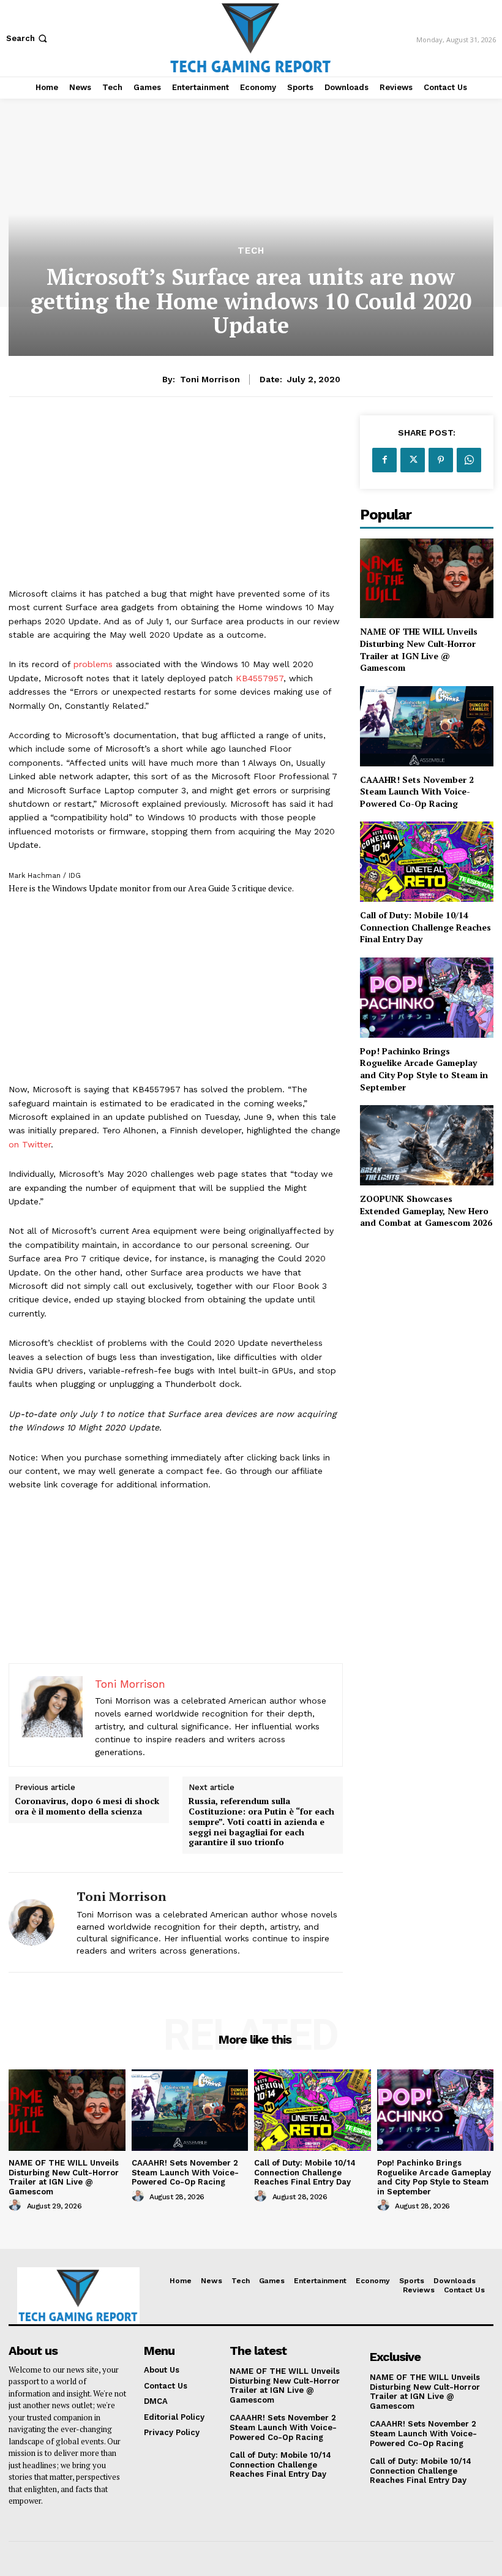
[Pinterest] (441, 460)
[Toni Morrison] (38, 1922)
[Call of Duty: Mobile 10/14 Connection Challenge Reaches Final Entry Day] (427, 862)
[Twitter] (413, 460)
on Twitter (30, 1144)
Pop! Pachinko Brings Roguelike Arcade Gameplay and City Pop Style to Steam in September (424, 1069)
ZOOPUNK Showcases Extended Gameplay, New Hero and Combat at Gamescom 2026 (426, 1211)
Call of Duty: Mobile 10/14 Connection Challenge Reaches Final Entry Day (425, 927)
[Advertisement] (176, 501)
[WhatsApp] (469, 460)
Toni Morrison (210, 379)
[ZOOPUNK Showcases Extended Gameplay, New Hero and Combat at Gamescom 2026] (427, 1145)
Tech (251, 251)
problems (93, 664)
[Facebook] (384, 460)
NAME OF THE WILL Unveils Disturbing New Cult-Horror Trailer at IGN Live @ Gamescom (419, 649)
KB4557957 (260, 678)
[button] (28, 38)
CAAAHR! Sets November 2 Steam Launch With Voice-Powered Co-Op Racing (417, 791)
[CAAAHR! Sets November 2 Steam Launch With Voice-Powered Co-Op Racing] (427, 726)
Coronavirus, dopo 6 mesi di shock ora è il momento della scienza (87, 1807)
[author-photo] (17, 2205)
